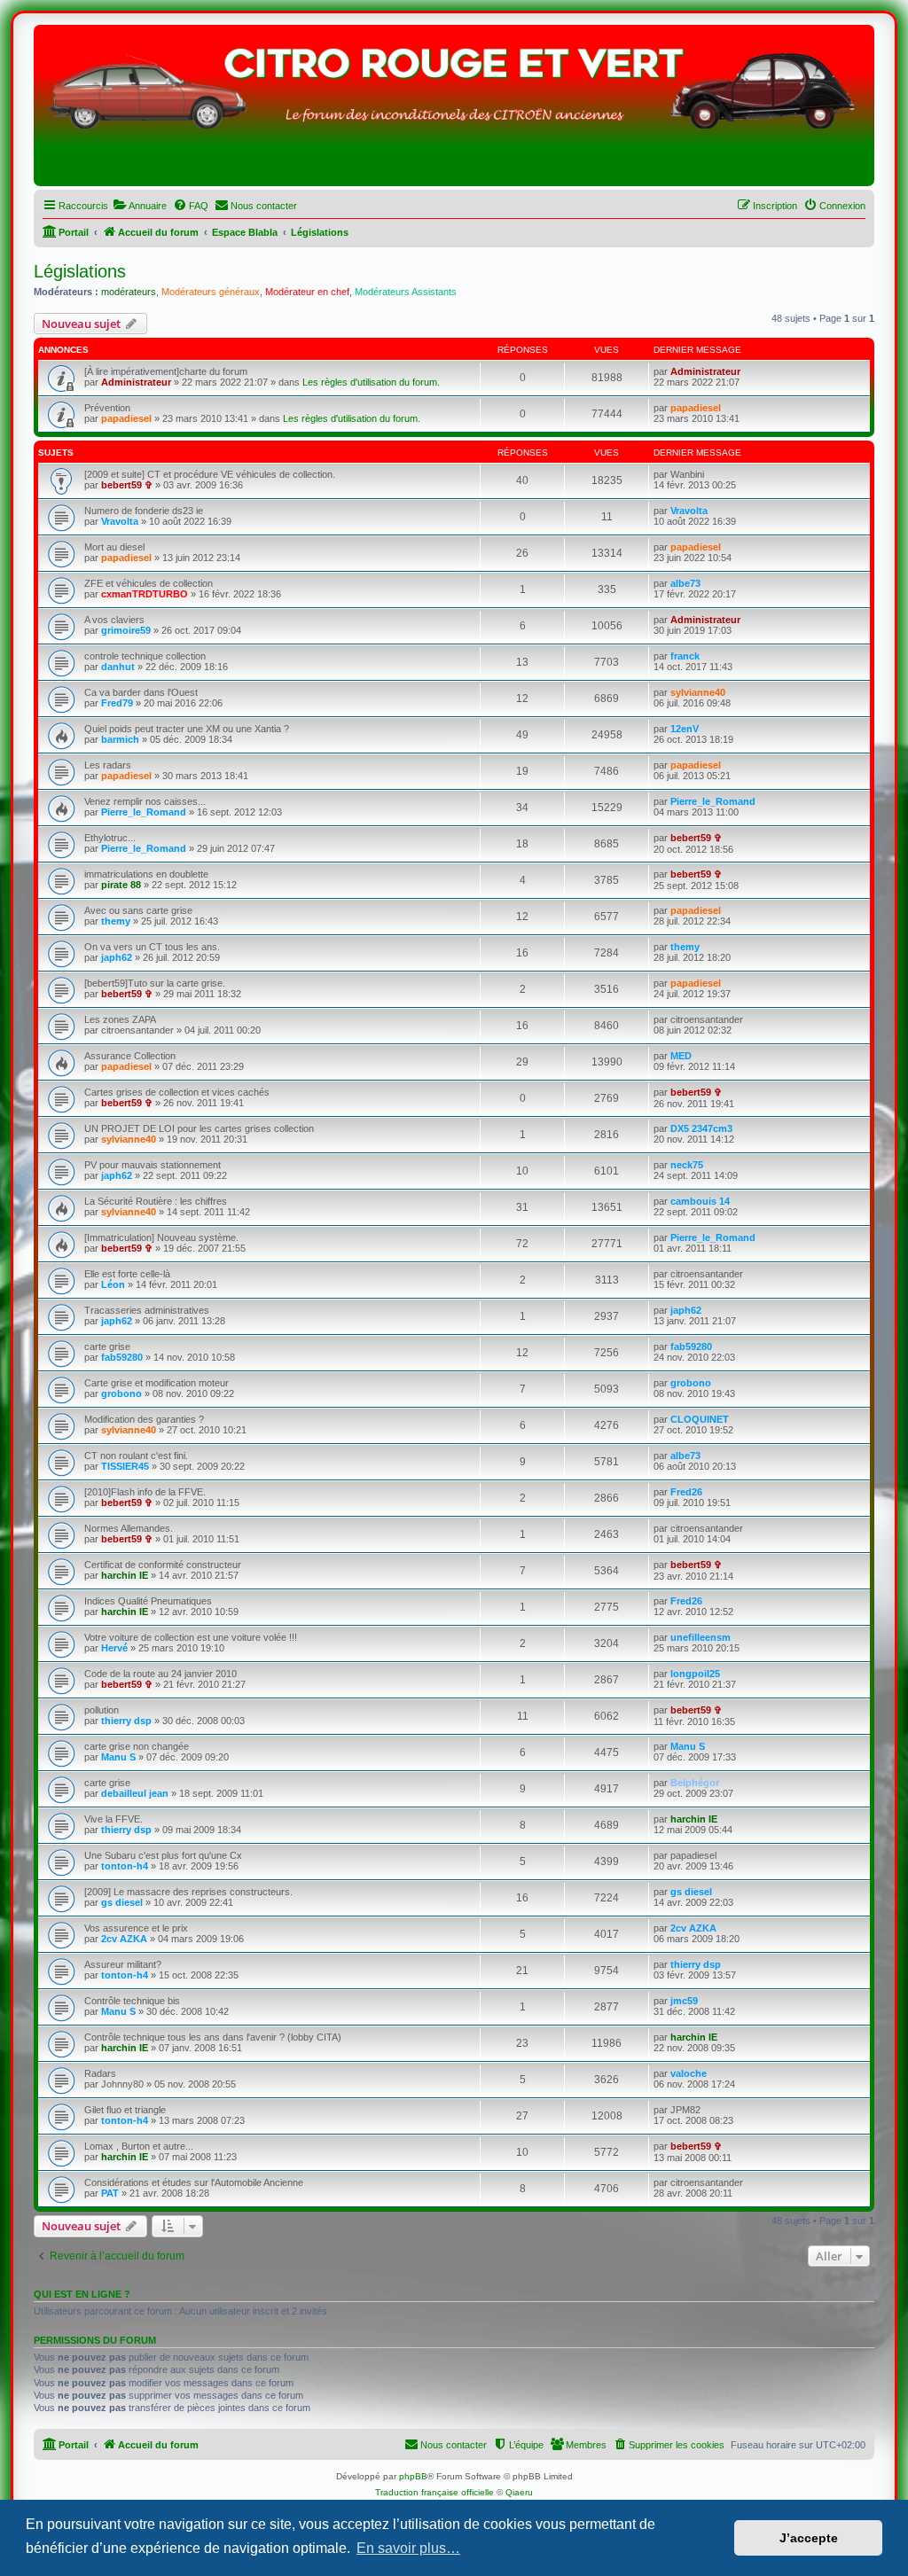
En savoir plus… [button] (408, 2548)
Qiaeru (519, 2492)
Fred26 (686, 1492)
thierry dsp (126, 1721)
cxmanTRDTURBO (145, 594)
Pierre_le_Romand (144, 812)
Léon (113, 1284)
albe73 (685, 583)
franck (685, 656)
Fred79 (117, 703)
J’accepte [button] (809, 2538)
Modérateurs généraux (211, 292)
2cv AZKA (124, 1939)
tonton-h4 (125, 1866)
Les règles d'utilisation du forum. (371, 382)
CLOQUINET (700, 1419)
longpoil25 (695, 1674)
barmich (120, 739)
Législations (80, 271)
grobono (121, 1393)
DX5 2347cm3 (701, 1128)
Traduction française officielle (434, 2492)
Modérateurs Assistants (406, 292)
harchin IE (125, 1575)
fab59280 (122, 1357)
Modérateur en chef (307, 292)
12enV (685, 729)
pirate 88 (121, 885)
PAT (110, 2193)
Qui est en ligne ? (82, 2294)
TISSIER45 (125, 1466)
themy (116, 921)
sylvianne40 (698, 692)
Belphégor (695, 1783)
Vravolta (120, 521)
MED (681, 1056)
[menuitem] (140, 206)
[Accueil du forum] (454, 110)
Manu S (118, 1757)
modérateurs (129, 292)
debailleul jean (135, 1793)
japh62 (117, 957)
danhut (118, 667)
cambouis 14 (700, 1201)
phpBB (413, 2476)
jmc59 (684, 2001)
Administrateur (136, 382)
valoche (689, 2073)
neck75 (687, 1165)
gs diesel (122, 1902)
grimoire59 (126, 630)
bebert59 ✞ (127, 485)
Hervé (114, 1648)
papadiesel (126, 418)
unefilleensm (701, 1637)
